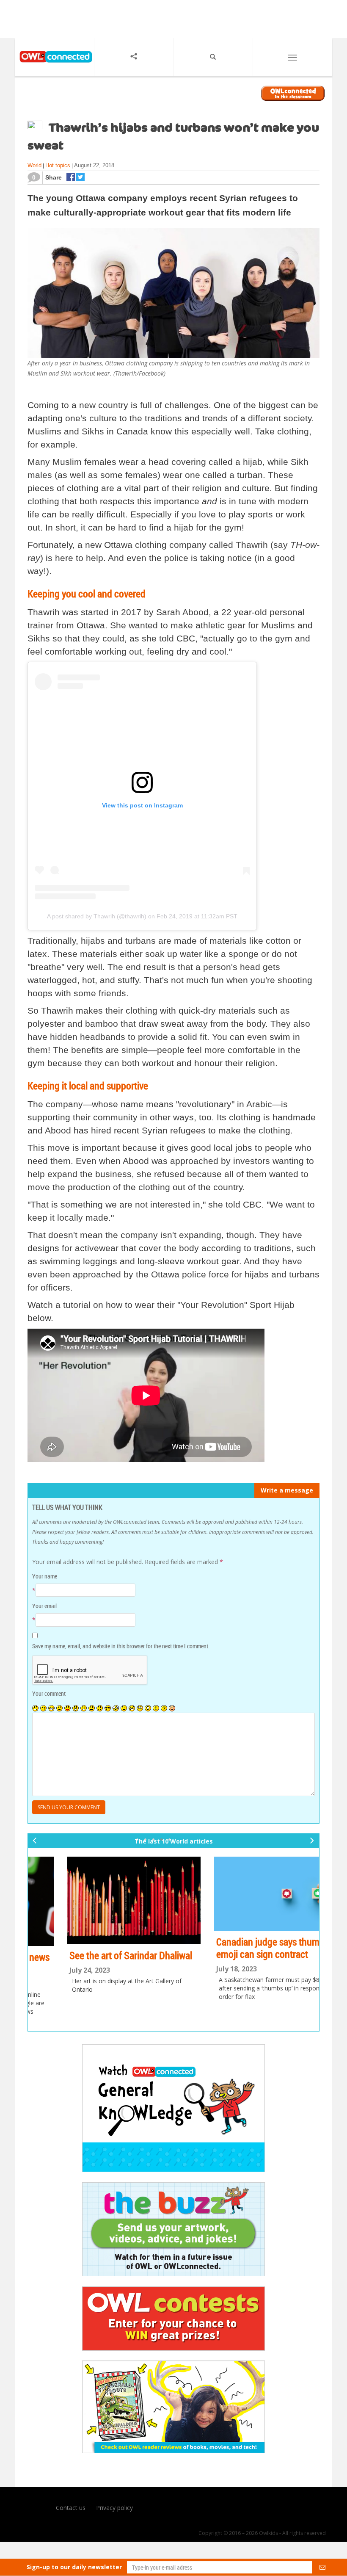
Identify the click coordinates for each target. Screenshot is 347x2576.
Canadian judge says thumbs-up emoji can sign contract (98, 1948)
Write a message (287, 1490)
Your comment (49, 1693)
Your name (45, 1576)
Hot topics (58, 165)
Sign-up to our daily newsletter (74, 2567)
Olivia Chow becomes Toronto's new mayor (244, 1963)
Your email (44, 1606)
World (34, 165)
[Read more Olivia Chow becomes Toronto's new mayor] (248, 1901)
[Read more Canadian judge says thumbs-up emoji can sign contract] (100, 1894)
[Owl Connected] (54, 67)
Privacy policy (114, 2508)
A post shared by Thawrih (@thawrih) (97, 916)
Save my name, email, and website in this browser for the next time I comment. (121, 1646)
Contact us (71, 2508)
